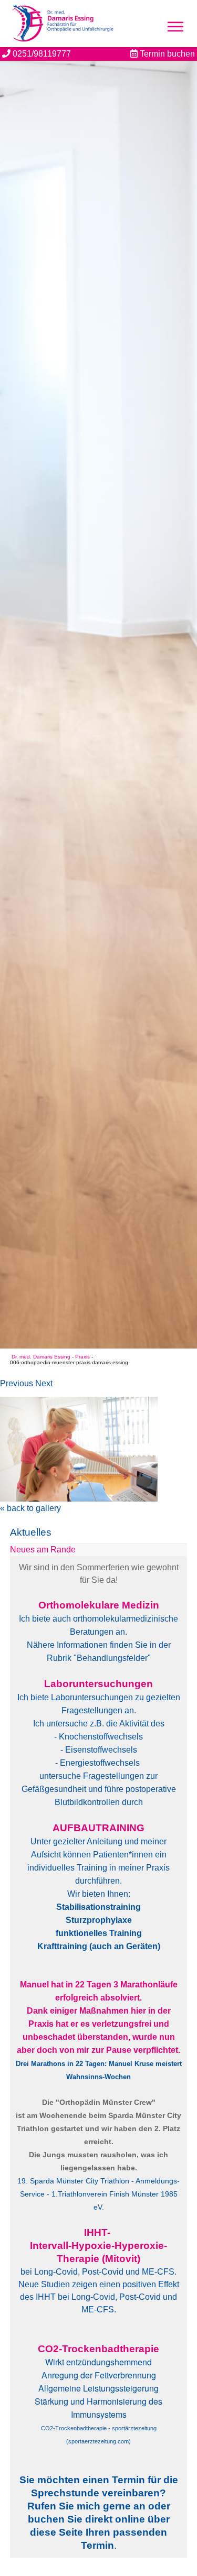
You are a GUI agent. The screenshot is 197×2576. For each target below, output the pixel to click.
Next (44, 1383)
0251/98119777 (41, 54)
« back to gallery (30, 1508)
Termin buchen (166, 54)
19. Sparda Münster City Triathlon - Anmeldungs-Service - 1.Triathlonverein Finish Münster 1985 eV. (98, 2194)
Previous (17, 1383)
